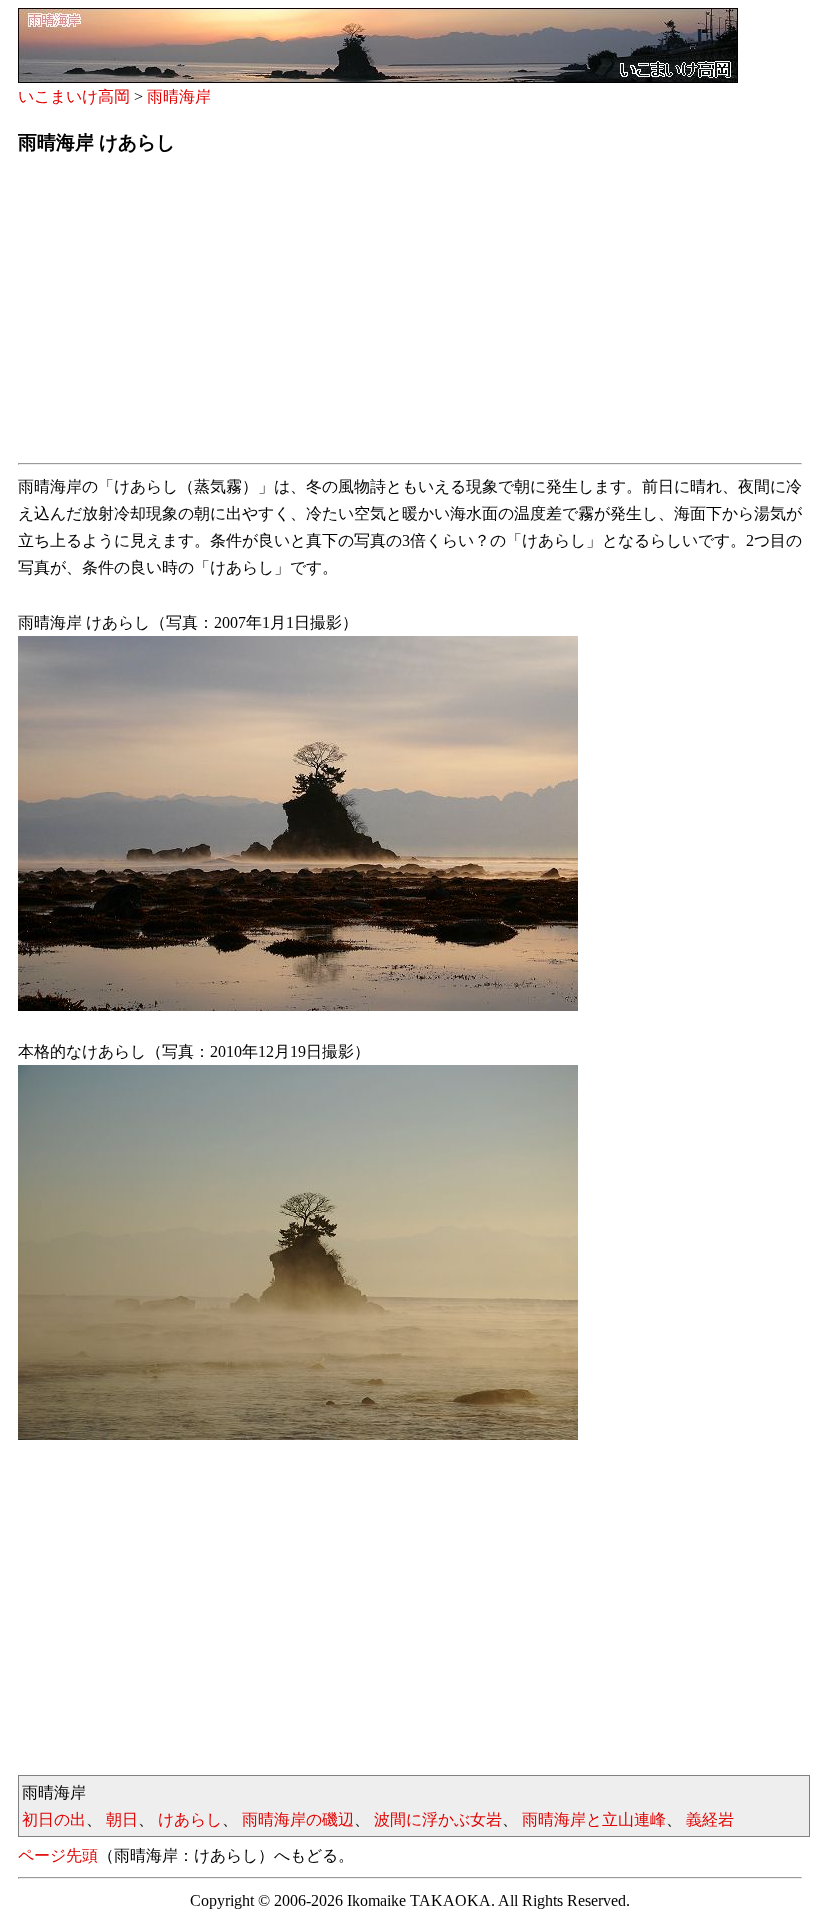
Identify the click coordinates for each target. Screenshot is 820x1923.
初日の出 (54, 1819)
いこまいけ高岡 (74, 96)
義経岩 (710, 1819)
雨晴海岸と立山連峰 (594, 1819)
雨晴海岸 (179, 96)
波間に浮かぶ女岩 (438, 1819)
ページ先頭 (58, 1855)
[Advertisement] (410, 315)
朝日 (122, 1819)
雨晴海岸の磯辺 (298, 1819)
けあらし (190, 1819)
